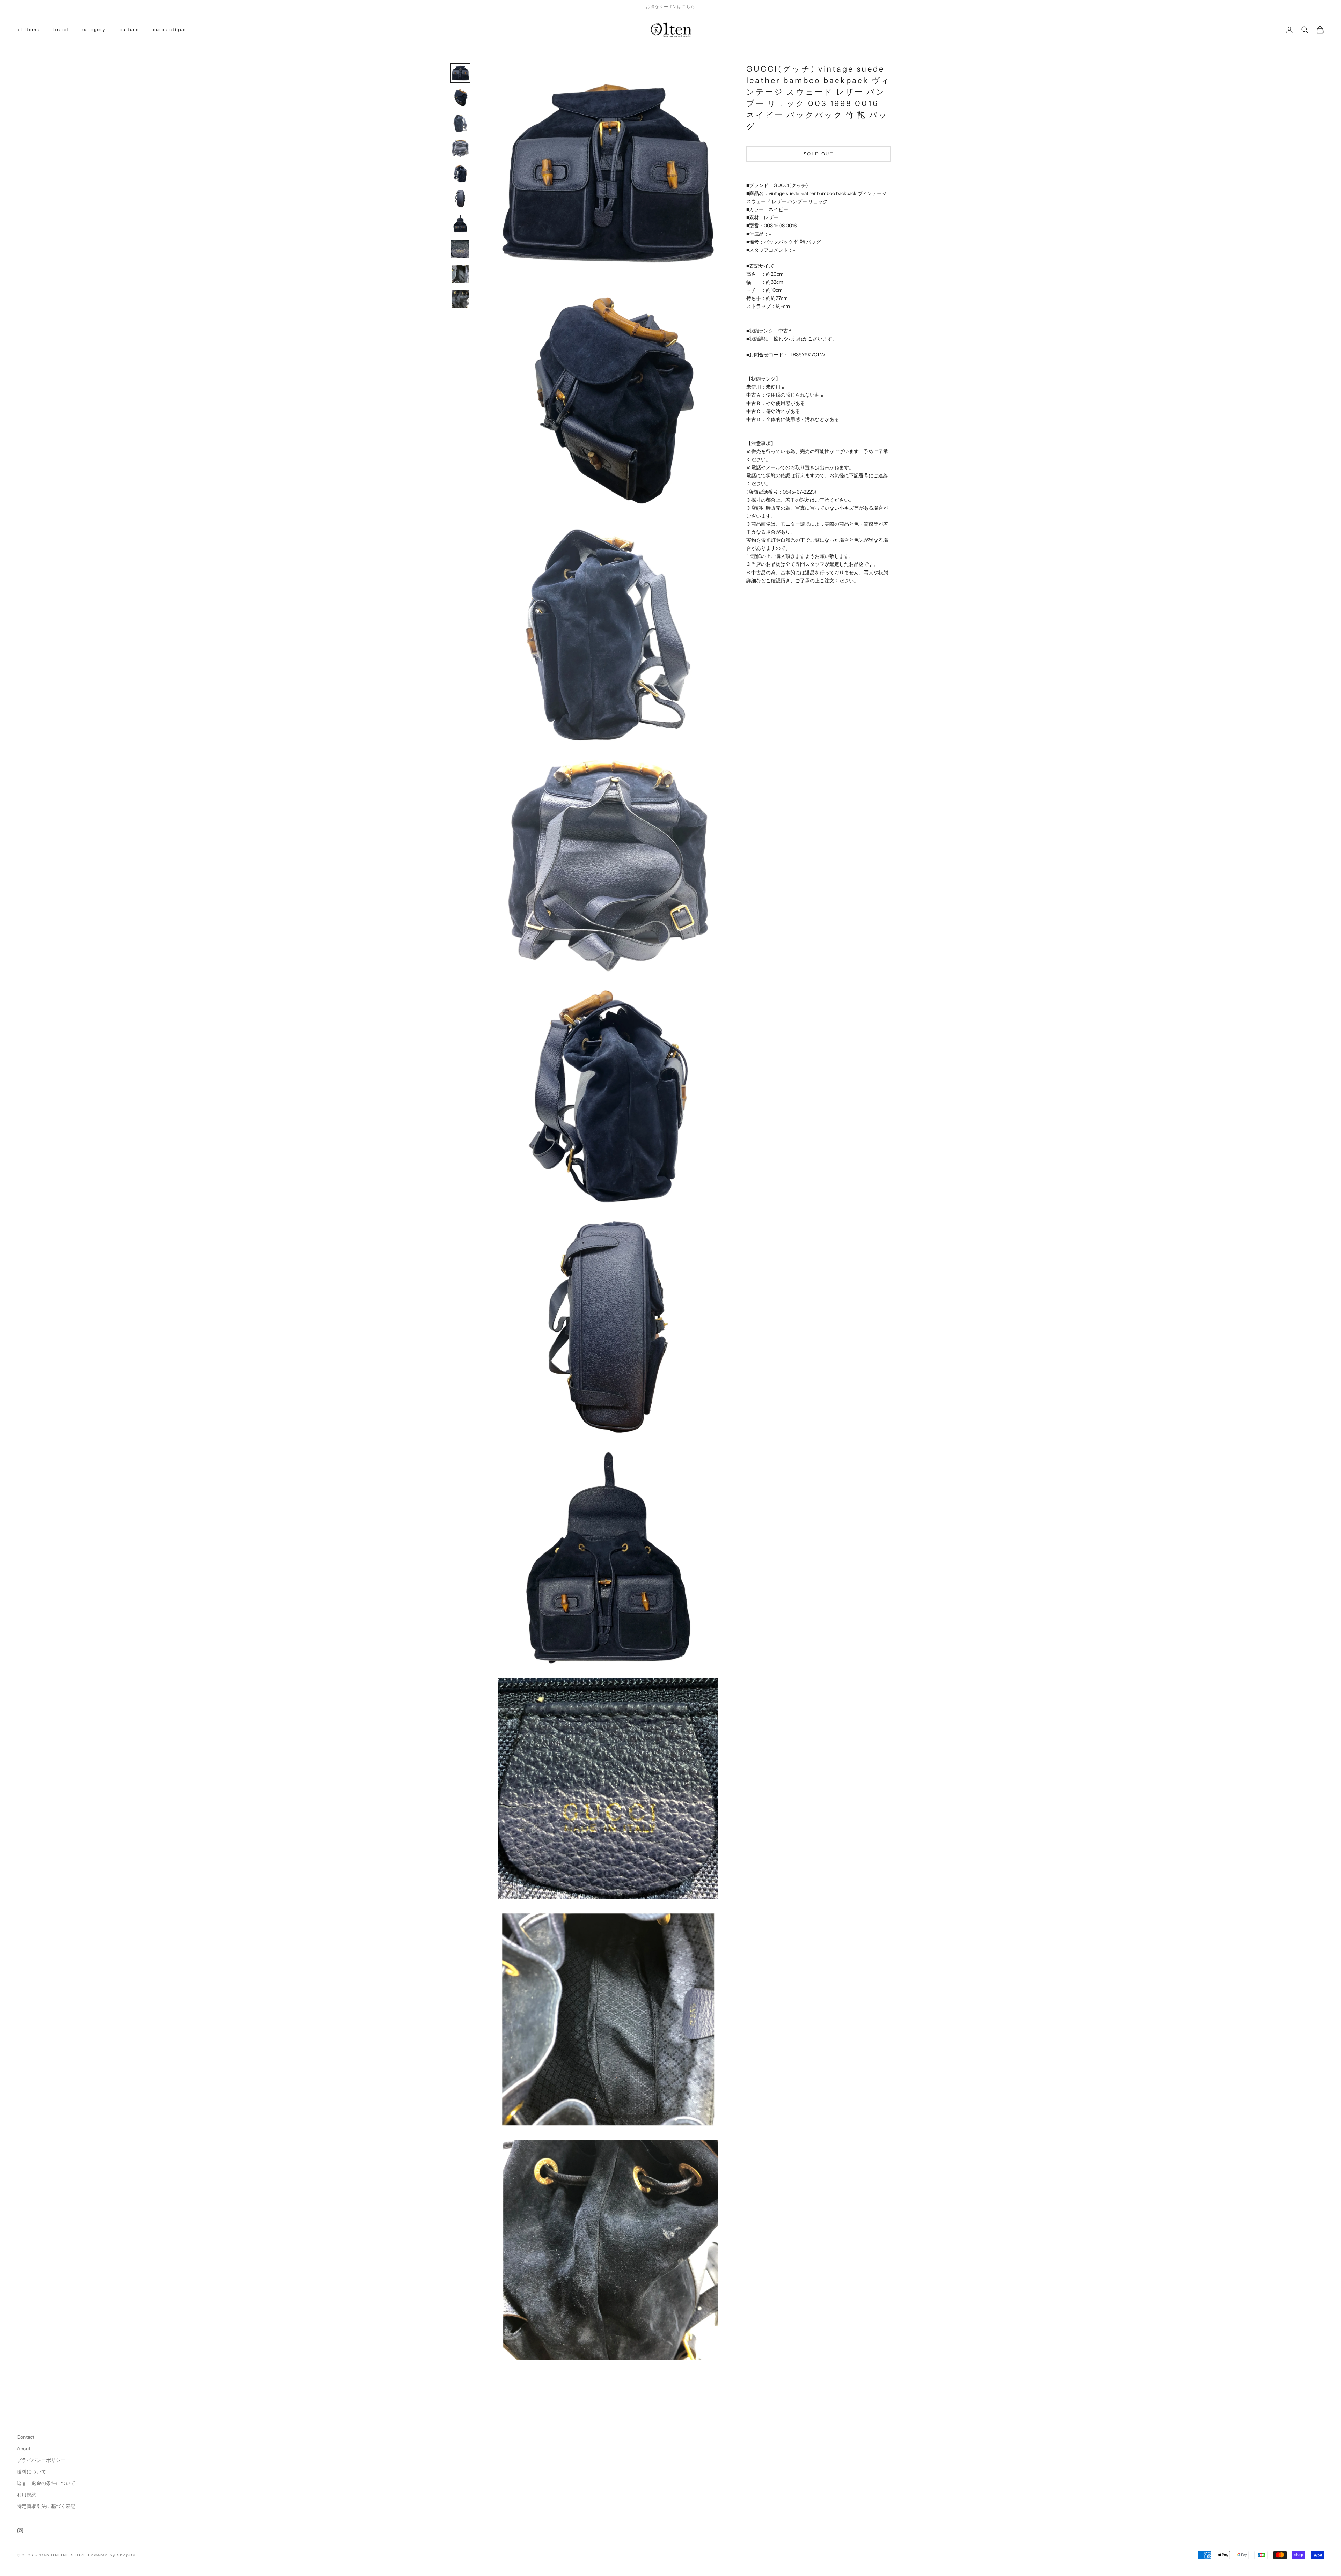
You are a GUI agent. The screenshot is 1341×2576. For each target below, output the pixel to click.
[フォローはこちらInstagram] (20, 2531)
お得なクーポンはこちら (671, 6)
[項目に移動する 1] (460, 73)
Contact (25, 2437)
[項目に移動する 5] (460, 174)
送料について (31, 2472)
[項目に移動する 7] (460, 224)
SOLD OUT (818, 154)
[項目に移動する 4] (460, 148)
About (24, 2449)
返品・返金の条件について (46, 2483)
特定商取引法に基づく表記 (46, 2506)
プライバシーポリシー (41, 2460)
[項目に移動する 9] (460, 274)
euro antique (170, 29)
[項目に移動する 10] (460, 299)
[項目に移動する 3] (460, 123)
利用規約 (27, 2495)
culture (129, 29)
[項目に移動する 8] (460, 249)
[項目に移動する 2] (460, 98)
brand (61, 29)
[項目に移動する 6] (460, 199)
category (94, 29)
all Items (28, 29)
